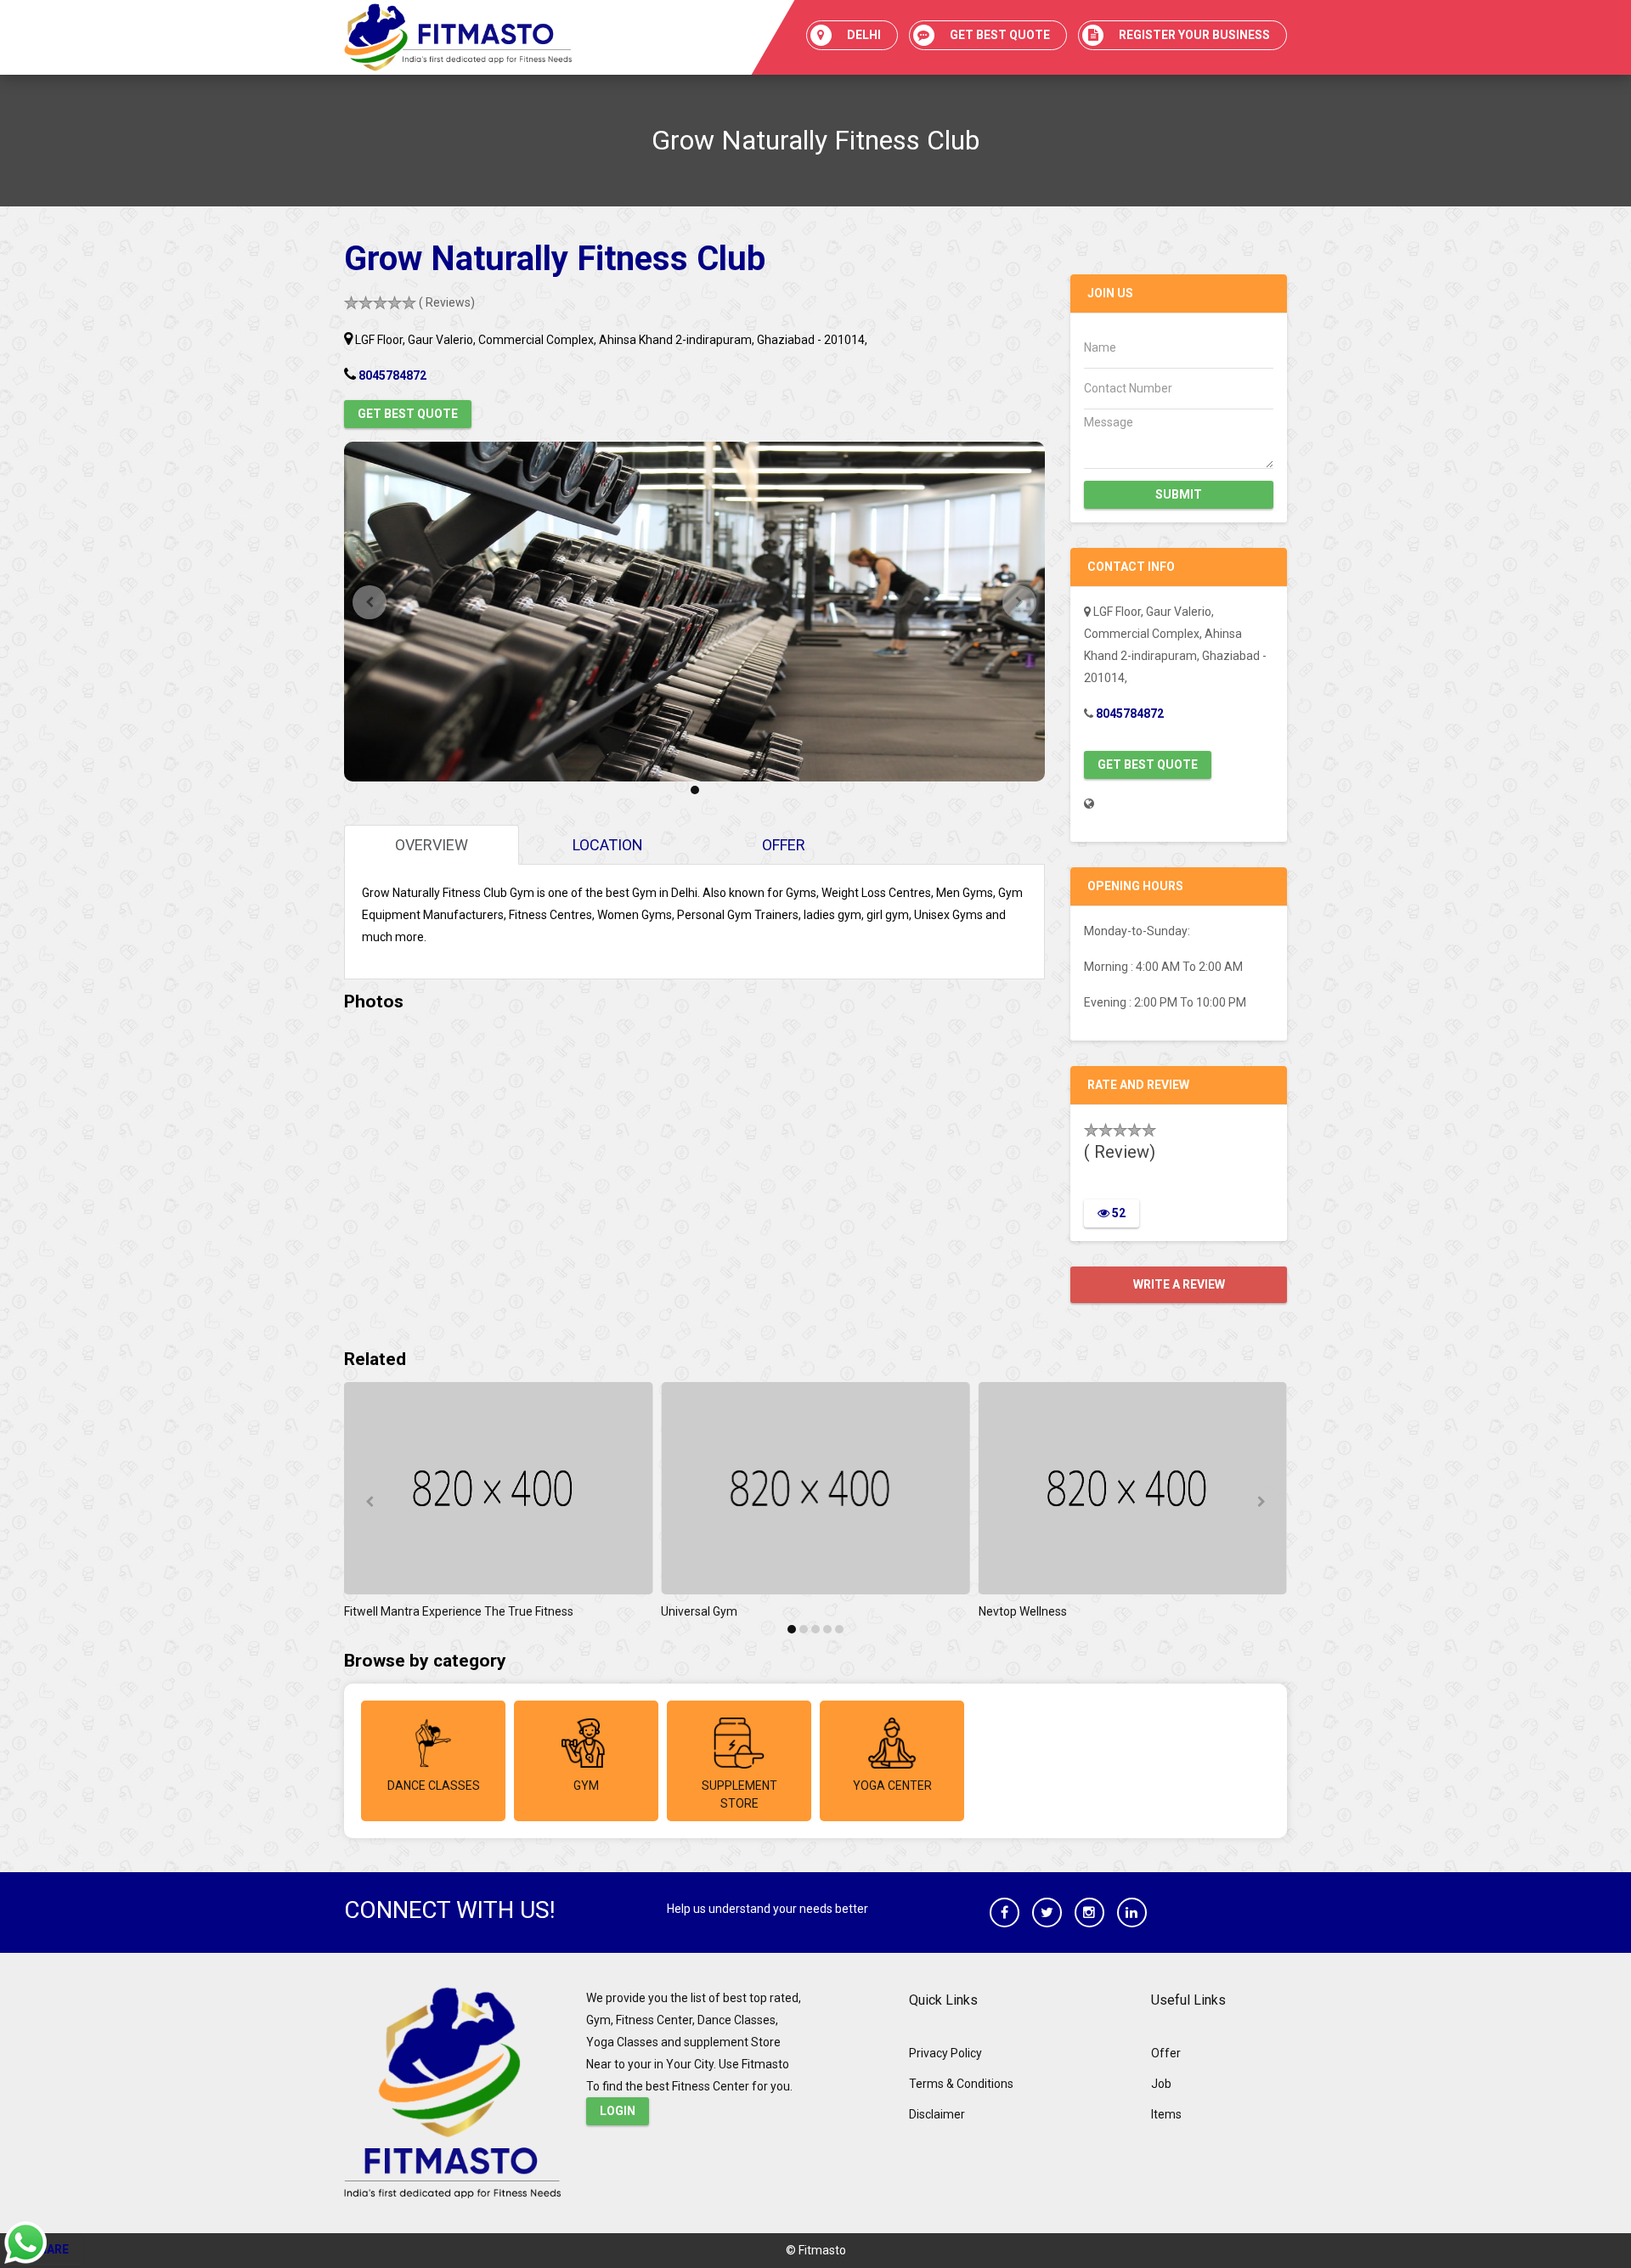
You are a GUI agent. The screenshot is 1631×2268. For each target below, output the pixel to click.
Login (618, 2111)
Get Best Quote (408, 414)
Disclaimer (937, 2114)
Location (608, 845)
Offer (784, 845)
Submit (1179, 494)
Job (1161, 2084)
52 (1117, 1213)
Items (1166, 2114)
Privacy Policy (945, 2053)
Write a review (1179, 1284)
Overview (432, 845)
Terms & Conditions (961, 2084)
